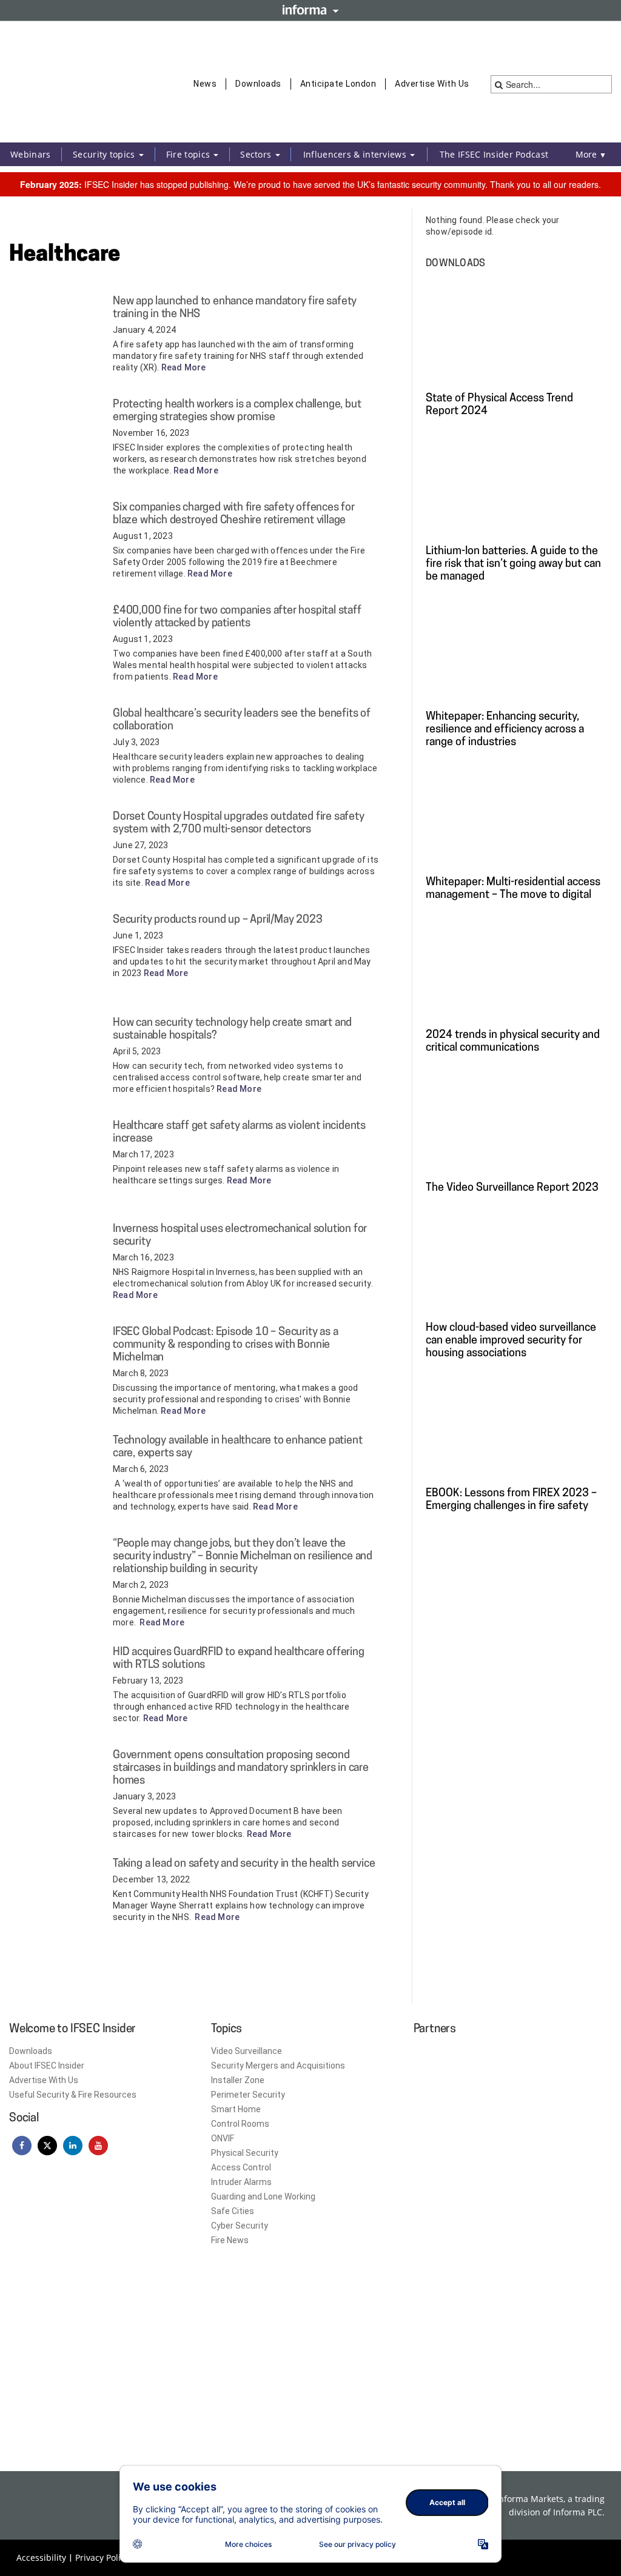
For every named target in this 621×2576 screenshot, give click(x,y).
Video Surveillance (247, 2051)
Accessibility (41, 2558)
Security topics (105, 154)
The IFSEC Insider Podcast (494, 154)
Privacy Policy (102, 2558)
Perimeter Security (248, 2095)
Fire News (230, 2240)
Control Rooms (240, 2124)
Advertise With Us (432, 84)
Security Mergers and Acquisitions (278, 2066)
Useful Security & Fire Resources (73, 2095)
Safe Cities (233, 2211)
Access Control (241, 2167)
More (591, 154)
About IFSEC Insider (47, 2066)
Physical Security (245, 2153)
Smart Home (236, 2109)
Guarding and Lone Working (263, 2196)
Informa (310, 10)
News (205, 84)
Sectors (257, 154)
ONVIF (223, 2138)
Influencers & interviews (356, 154)
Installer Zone (238, 2080)
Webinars (30, 154)
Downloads (258, 84)
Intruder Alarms (241, 2182)
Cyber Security (240, 2226)
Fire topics (190, 154)
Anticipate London (338, 84)
